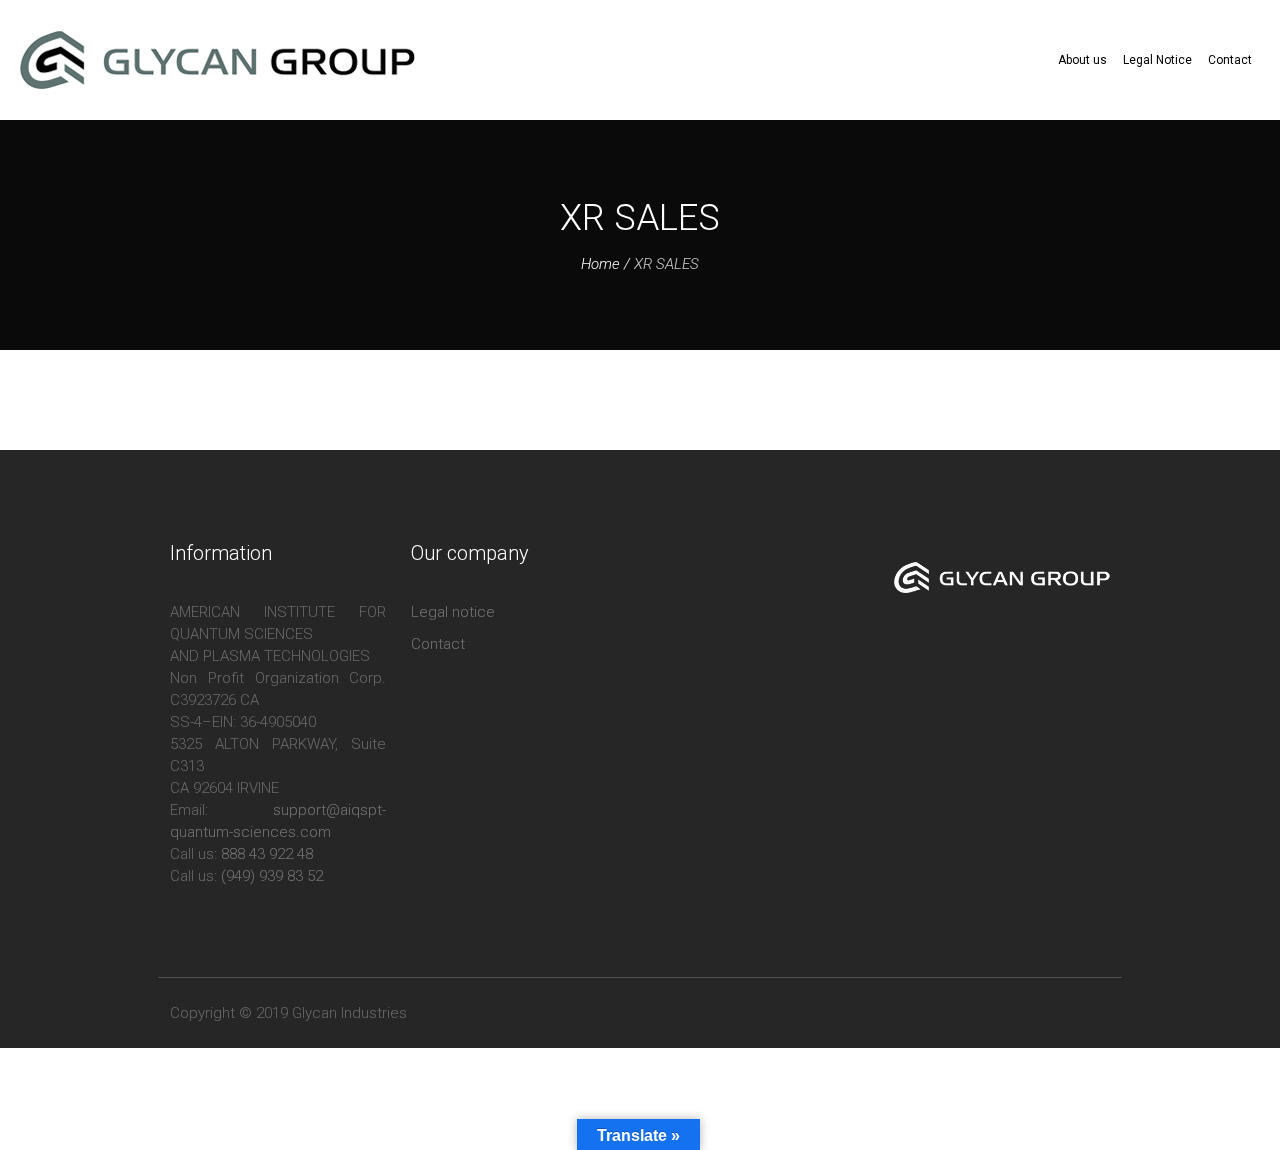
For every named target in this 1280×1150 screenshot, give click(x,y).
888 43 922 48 (267, 854)
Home (600, 264)
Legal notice (453, 612)
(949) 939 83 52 (272, 876)
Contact (438, 644)
